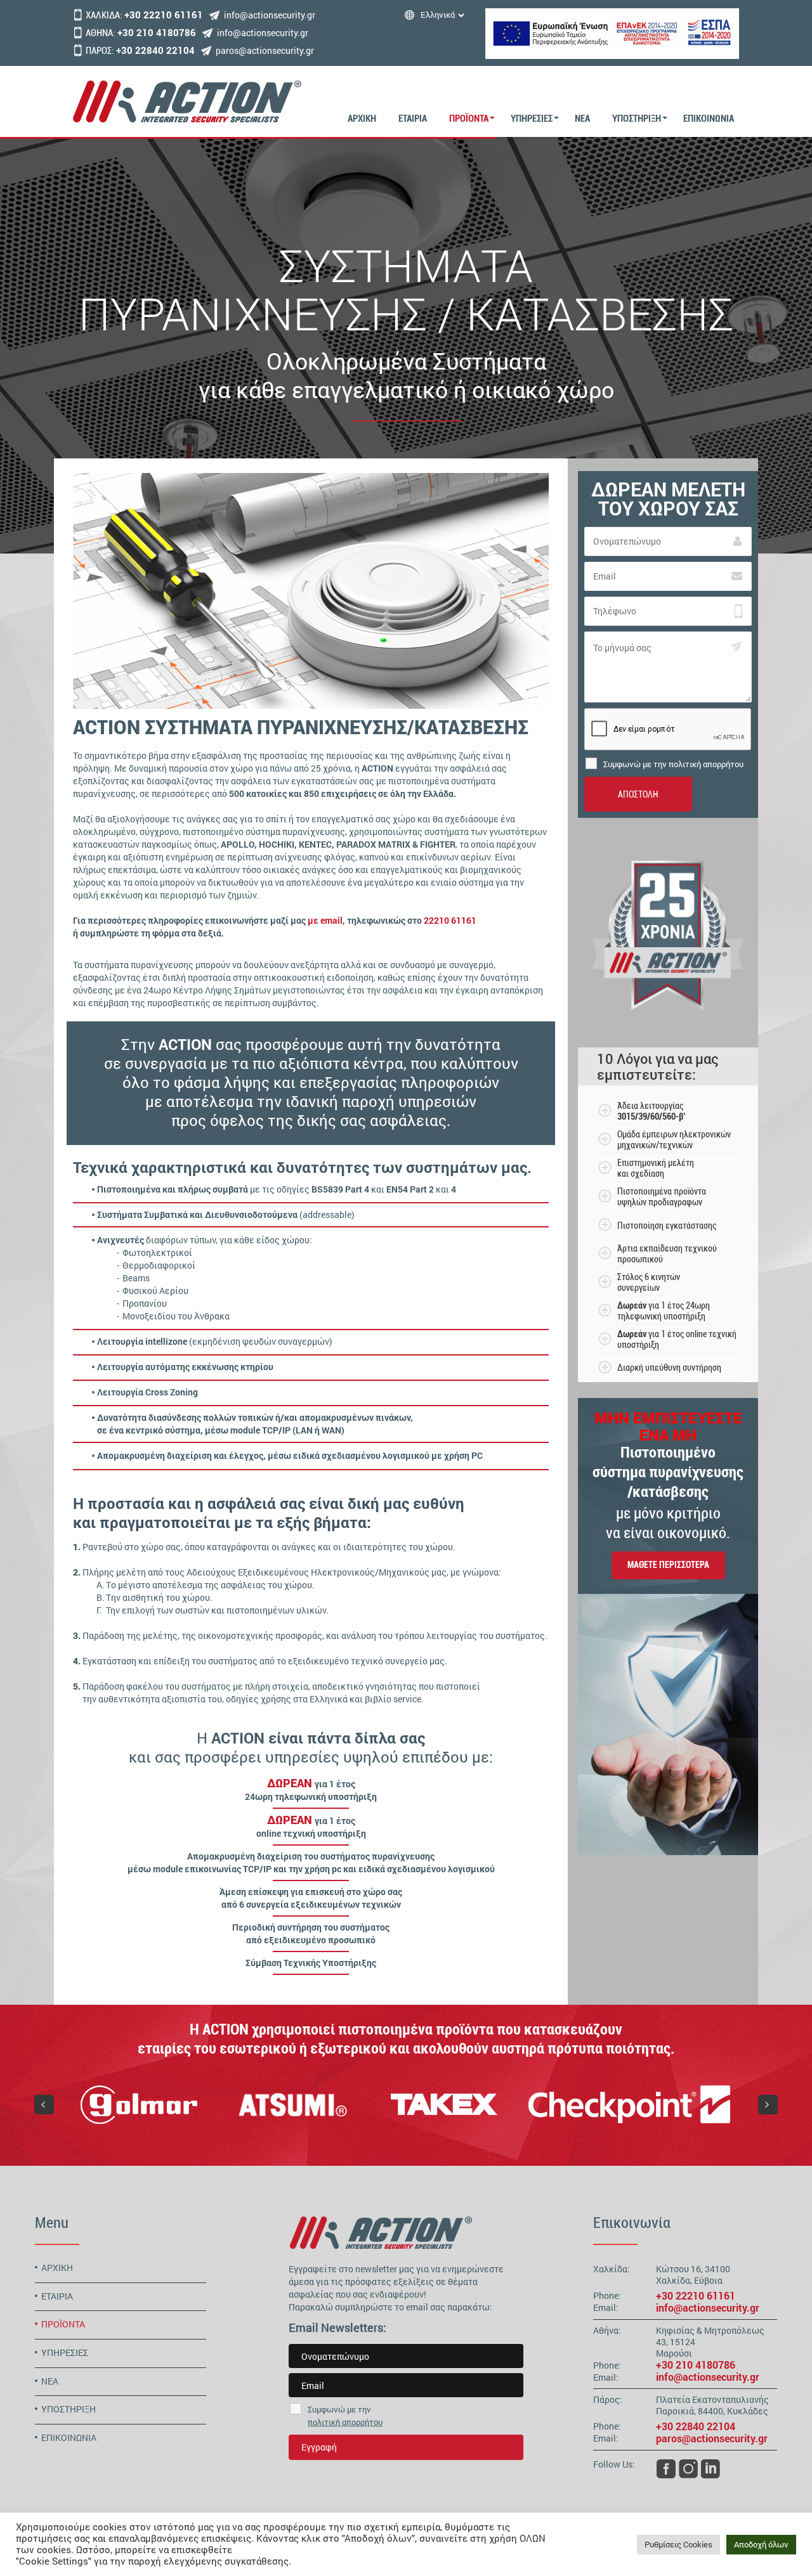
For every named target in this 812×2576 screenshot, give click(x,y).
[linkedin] (710, 2468)
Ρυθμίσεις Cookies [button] (678, 2544)
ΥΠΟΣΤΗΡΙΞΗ (637, 119)
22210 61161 (450, 920)
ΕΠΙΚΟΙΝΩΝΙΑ (709, 119)
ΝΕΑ (582, 119)
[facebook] (666, 2468)
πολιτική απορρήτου (345, 2422)
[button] (44, 2105)
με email (325, 920)
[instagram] (688, 2468)
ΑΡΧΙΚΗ (362, 119)
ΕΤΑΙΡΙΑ (413, 119)
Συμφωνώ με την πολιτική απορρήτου (673, 764)
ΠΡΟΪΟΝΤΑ (469, 119)
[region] (406, 2104)
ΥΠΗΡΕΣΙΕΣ (532, 119)
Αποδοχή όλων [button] (761, 2544)
